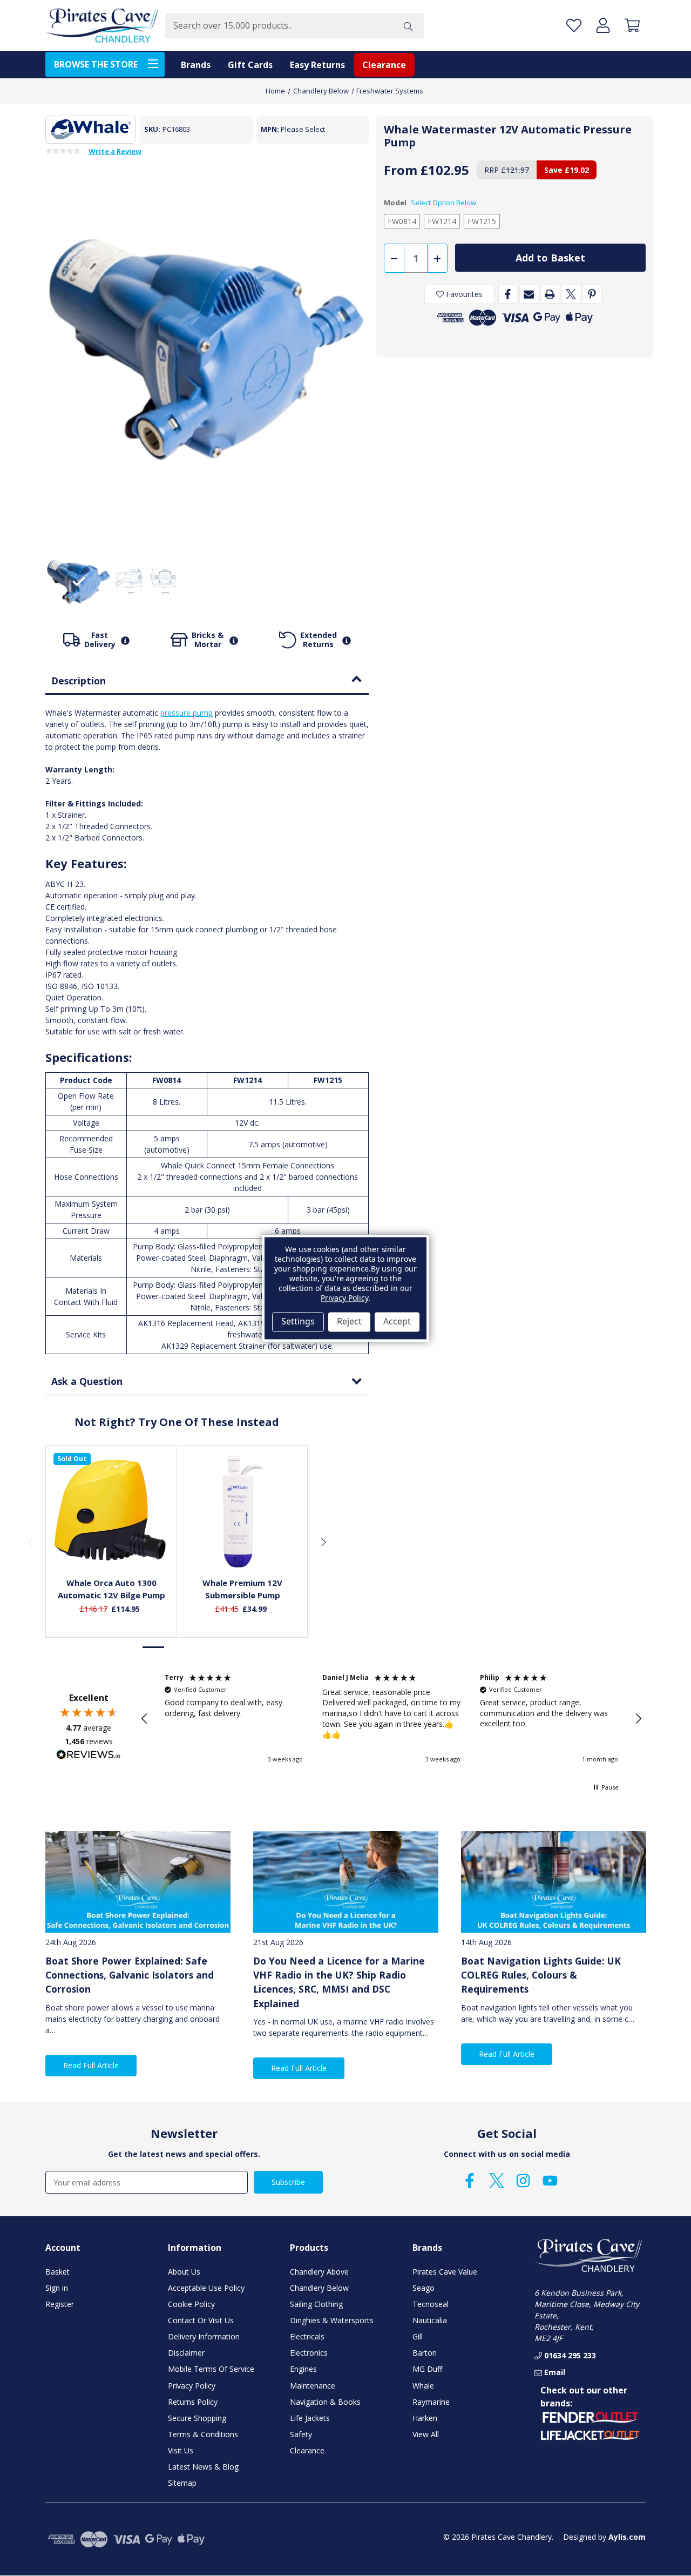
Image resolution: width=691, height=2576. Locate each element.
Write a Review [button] (115, 152)
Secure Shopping (197, 2418)
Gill (418, 2336)
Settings (298, 1322)
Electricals (307, 2336)
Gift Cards (250, 65)
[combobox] (279, 26)
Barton (425, 2353)
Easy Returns (317, 65)
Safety (301, 2434)
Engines (303, 2369)
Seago (424, 2288)
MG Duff (427, 2369)
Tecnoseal (431, 2304)
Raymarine (431, 2402)
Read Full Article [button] (91, 2065)
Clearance (384, 65)
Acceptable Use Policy (206, 2288)
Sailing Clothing (316, 2304)
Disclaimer (186, 2353)
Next (323, 1542)
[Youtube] (550, 2181)
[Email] (529, 294)
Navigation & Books (325, 2402)
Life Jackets (310, 2418)
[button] (145, 1719)
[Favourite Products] (574, 26)
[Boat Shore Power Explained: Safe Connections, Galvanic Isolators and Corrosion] (138, 1882)
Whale (423, 2386)
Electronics (309, 2353)
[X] (571, 294)
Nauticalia (430, 2320)
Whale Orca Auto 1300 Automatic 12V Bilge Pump (111, 1589)
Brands (196, 65)
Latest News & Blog (203, 2467)
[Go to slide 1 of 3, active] (154, 1647)
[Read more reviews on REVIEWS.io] (89, 1756)
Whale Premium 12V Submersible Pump (242, 1589)
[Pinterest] (592, 294)
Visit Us (181, 2450)
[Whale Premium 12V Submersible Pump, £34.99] (243, 1511)
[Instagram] (523, 2181)
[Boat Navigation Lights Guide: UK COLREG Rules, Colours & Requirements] (554, 1882)
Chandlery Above (319, 2272)
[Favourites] (111, 1544)
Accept (397, 1322)
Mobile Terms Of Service (211, 2369)
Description (79, 681)
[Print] (550, 294)
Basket (57, 2272)
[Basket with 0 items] (632, 26)
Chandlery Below (319, 2288)
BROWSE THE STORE (96, 64)
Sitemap (182, 2483)
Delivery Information (204, 2336)
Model (430, 203)
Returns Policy (193, 2402)
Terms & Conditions (203, 2434)
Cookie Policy (191, 2304)
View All (426, 2434)
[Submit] (408, 26)
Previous (30, 1542)
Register (60, 2304)
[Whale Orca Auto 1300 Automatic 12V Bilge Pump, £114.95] (111, 1511)
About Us (184, 2272)
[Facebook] (508, 294)
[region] (391, 1719)
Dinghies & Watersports (332, 2320)
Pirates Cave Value (445, 2272)
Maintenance (313, 2386)
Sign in (57, 2288)
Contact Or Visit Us (201, 2320)
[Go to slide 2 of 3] (177, 1647)
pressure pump (187, 713)
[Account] (603, 26)
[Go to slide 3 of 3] (199, 1647)
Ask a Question (87, 1381)
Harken (425, 2418)
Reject (349, 1322)
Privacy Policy (192, 2386)
